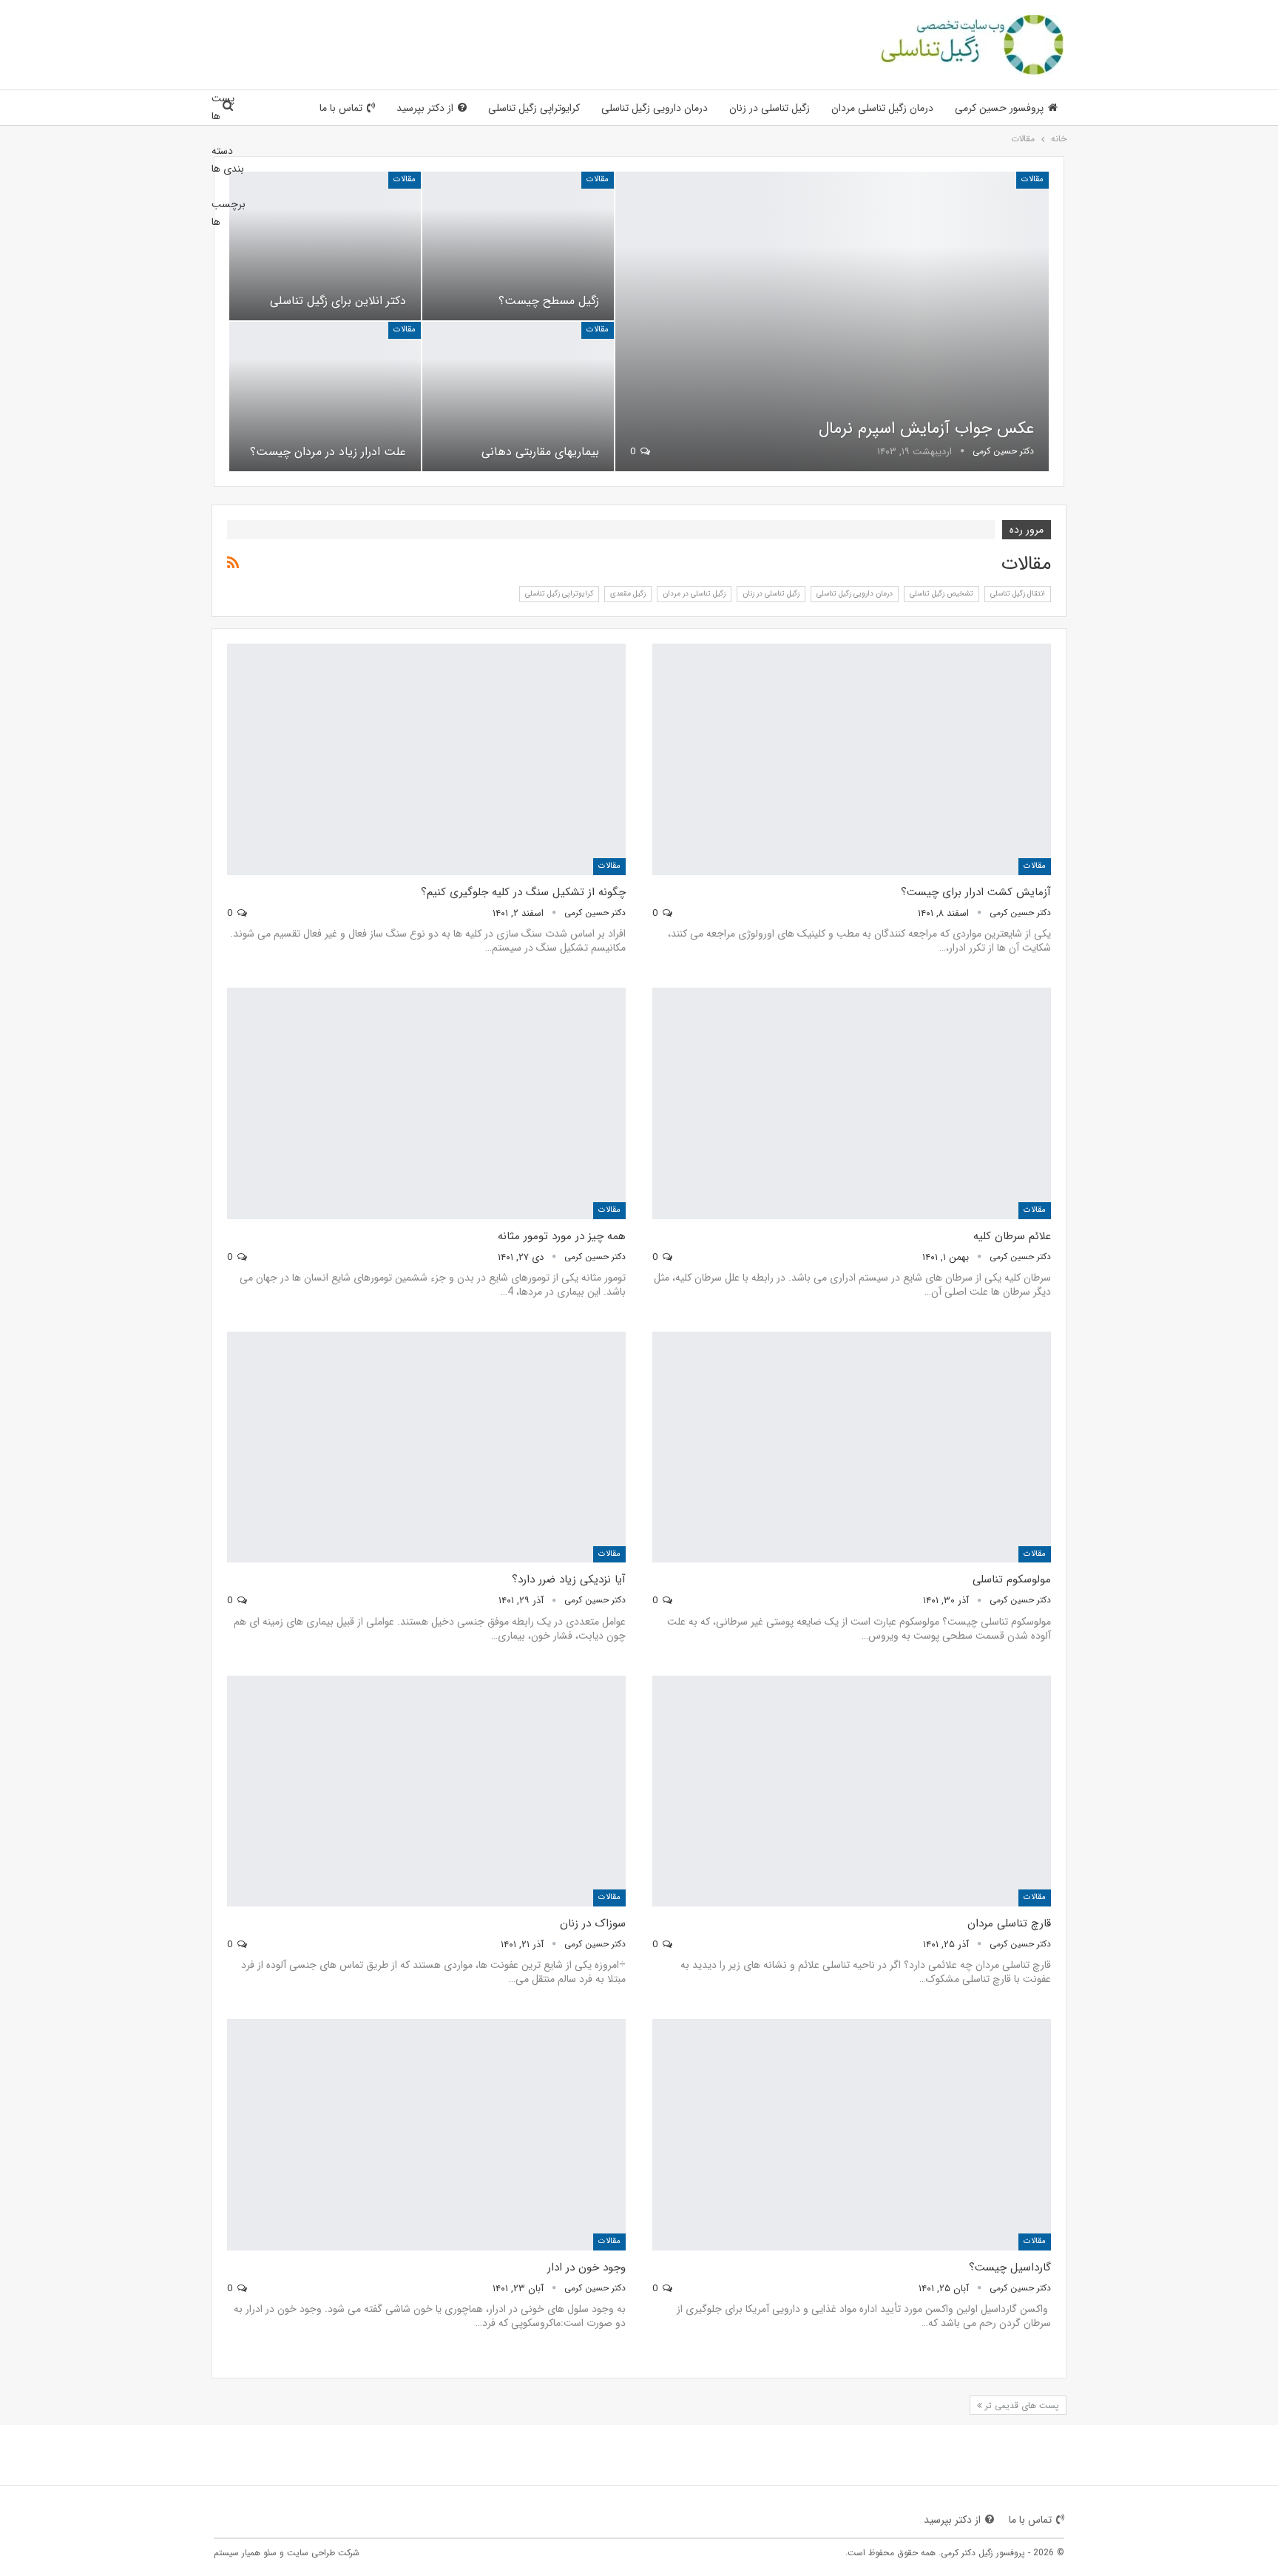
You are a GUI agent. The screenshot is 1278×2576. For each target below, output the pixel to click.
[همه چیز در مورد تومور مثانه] (426, 1103)
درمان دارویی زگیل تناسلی (655, 108)
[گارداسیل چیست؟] (852, 2135)
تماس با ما (341, 108)
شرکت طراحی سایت (323, 2553)
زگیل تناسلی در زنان (770, 108)
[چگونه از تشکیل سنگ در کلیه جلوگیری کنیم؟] (426, 759)
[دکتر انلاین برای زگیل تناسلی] (325, 246)
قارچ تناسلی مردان (1009, 1923)
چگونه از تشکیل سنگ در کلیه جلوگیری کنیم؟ (523, 892)
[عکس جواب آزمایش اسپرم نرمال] (832, 321)
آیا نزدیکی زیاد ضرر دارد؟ (569, 1579)
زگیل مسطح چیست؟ (549, 301)
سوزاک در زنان (593, 1923)
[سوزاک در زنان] (426, 1791)
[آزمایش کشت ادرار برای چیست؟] (852, 759)
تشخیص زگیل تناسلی (941, 594)
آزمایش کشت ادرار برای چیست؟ (976, 892)
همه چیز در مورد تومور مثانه (562, 1236)
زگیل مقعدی (628, 594)
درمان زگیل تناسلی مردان (882, 108)
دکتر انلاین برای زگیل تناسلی (338, 301)
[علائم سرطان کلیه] (852, 1103)
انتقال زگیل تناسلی (1018, 594)
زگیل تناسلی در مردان (694, 594)
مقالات (1032, 179)
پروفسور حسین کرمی (999, 108)
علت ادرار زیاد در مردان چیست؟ (328, 452)
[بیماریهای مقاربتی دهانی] (518, 396)
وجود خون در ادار (586, 2268)
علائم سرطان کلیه (1012, 1236)
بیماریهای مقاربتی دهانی (540, 452)
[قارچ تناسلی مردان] (852, 1791)
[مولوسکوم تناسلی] (852, 1447)
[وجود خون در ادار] (426, 2135)
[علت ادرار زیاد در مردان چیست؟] (325, 396)
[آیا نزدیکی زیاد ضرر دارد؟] (426, 1447)
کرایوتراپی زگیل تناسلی (534, 108)
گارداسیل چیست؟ (1010, 2268)
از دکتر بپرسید (425, 108)
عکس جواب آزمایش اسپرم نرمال (926, 428)
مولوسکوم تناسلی (1012, 1579)
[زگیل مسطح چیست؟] (518, 246)
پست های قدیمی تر (1021, 2405)
